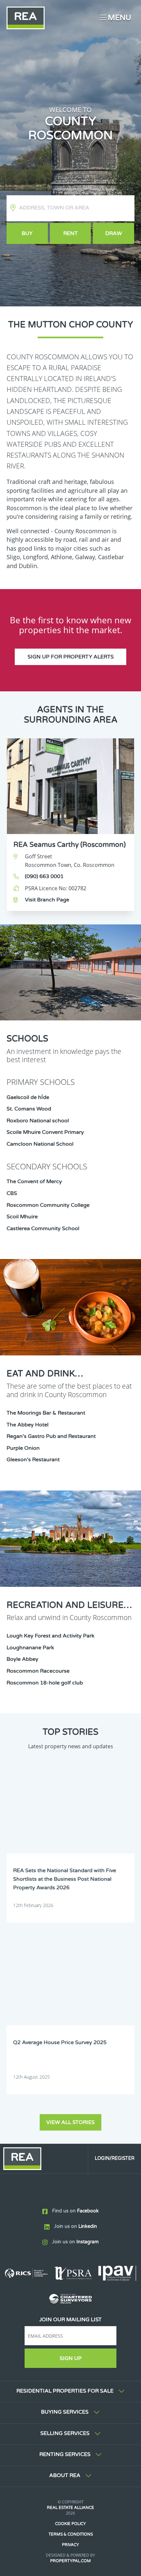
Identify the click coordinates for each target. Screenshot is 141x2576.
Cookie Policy (70, 2524)
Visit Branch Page (47, 900)
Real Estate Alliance (70, 2508)
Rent (70, 233)
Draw (114, 233)
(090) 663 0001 (44, 876)
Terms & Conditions (71, 2534)
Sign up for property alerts (71, 657)
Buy (27, 233)
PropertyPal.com (70, 2561)
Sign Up (71, 2358)
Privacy (70, 2545)
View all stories (70, 2122)
